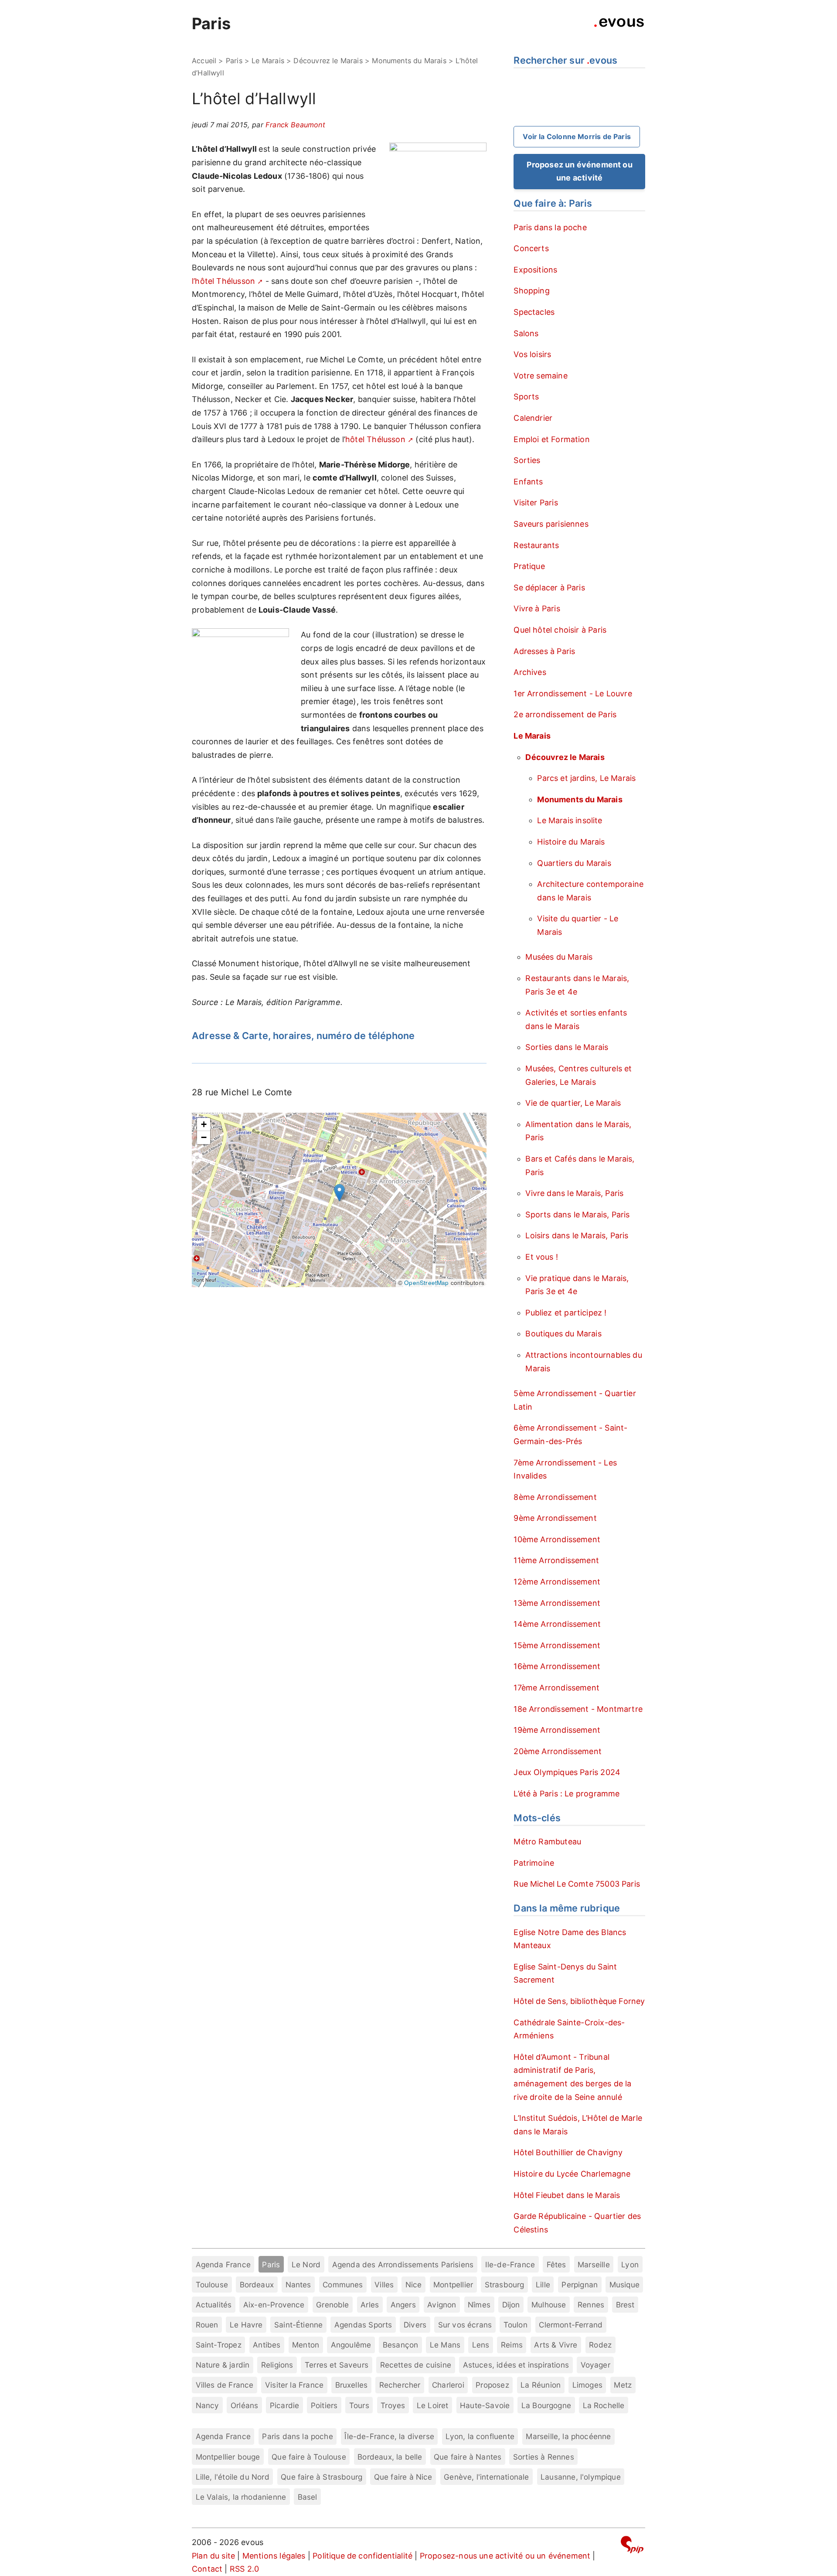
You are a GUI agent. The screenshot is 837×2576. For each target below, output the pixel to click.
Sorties (527, 460)
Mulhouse (549, 2305)
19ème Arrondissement (557, 1730)
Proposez (492, 2385)
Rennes (591, 2305)
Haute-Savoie (485, 2405)
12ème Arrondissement (557, 1582)
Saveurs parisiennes (551, 524)
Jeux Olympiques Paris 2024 (567, 1772)
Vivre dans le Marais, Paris (574, 1193)
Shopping (531, 291)
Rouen (207, 2325)
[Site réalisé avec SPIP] (632, 2546)
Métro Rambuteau (547, 1842)
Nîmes (479, 2305)
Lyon (630, 2264)
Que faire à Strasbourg (322, 2477)
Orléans (244, 2405)
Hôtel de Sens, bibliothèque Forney (579, 2001)
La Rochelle (604, 2405)
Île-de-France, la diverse (389, 2436)
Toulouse (212, 2285)
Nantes (298, 2285)
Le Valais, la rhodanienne (241, 2497)
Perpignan (580, 2285)
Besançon (400, 2345)
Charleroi (448, 2385)
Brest (625, 2305)
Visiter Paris (536, 503)
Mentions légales (274, 2556)
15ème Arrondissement (557, 1645)
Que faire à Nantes (468, 2457)
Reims (512, 2345)
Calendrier (533, 418)
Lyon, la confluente (480, 2436)
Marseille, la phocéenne (568, 2436)
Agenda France (223, 2264)
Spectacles (534, 312)
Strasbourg (505, 2285)
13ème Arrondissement (557, 1603)
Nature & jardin (223, 2365)
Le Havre (246, 2325)
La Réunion (541, 2385)
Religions (277, 2365)
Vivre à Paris (537, 608)
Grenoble (332, 2305)
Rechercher (400, 2385)
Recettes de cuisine (416, 2365)
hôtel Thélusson (375, 439)
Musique (624, 2285)
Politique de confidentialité (362, 2556)
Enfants (528, 482)
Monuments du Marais (409, 61)
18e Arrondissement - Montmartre (578, 1709)
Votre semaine (540, 376)
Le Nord (306, 2264)
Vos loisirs (532, 354)
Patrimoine (534, 1863)
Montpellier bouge (228, 2457)
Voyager (595, 2365)
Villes (384, 2285)
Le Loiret (433, 2405)
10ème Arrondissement (557, 1539)
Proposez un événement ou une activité (580, 171)
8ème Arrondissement (555, 1497)
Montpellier (453, 2285)
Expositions (535, 270)
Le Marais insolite (570, 820)
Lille (543, 2285)
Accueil (204, 61)
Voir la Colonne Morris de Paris (577, 136)
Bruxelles (352, 2385)
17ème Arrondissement (556, 1688)
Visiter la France (294, 2385)
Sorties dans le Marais (567, 1047)
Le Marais (268, 61)
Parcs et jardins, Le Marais (586, 778)
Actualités (214, 2305)
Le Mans (445, 2345)
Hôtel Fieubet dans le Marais (567, 2195)
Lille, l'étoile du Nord (233, 2477)
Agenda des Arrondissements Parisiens (403, 2264)
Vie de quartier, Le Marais (573, 1103)
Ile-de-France (510, 2264)
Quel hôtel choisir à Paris (560, 630)
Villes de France (225, 2385)
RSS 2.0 (244, 2569)
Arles (370, 2305)
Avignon (442, 2305)
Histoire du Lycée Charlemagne (572, 2174)
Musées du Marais (559, 957)
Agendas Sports (363, 2325)
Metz (623, 2385)
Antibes (267, 2345)
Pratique (529, 566)
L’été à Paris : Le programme (567, 1794)
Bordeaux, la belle (390, 2457)
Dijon (511, 2305)
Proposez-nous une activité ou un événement (505, 2556)
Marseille (594, 2264)
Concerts (531, 248)
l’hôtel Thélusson (223, 281)
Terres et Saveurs (337, 2365)
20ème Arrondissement (558, 1751)
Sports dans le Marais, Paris (577, 1215)
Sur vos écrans (465, 2325)
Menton (306, 2345)
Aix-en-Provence (274, 2305)
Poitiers (324, 2405)
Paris (211, 24)
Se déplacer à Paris (549, 588)
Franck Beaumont (295, 125)
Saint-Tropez (219, 2345)
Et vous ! (542, 1257)
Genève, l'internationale (486, 2477)
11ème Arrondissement (556, 1560)
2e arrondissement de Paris (565, 714)
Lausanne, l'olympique (581, 2477)
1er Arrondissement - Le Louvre (573, 693)
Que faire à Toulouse (309, 2457)
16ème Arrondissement (557, 1666)
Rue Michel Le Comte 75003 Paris (577, 1884)
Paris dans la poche (550, 227)
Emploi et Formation (551, 439)
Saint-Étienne (298, 2325)
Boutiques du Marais (563, 1334)
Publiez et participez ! (566, 1313)
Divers (415, 2325)
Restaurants (536, 545)
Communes (343, 2285)
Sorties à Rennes (544, 2457)
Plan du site (213, 2556)
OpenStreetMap (426, 1283)
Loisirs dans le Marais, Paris (577, 1235)
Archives (530, 672)
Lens (481, 2345)
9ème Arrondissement (555, 1518)
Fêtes (556, 2264)
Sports (526, 397)
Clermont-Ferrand (571, 2325)
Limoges (587, 2385)
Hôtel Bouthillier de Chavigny (568, 2152)
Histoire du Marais (571, 842)
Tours (359, 2405)
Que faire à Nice (403, 2477)
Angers (403, 2305)
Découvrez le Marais (328, 61)
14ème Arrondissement (557, 1624)
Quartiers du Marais (574, 863)
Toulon (515, 2325)
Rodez (600, 2345)
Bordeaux (257, 2285)
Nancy (208, 2405)
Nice (414, 2285)
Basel (308, 2497)
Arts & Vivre (556, 2345)
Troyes (393, 2405)
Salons (526, 333)
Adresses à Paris (544, 651)
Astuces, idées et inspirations (516, 2365)
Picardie (284, 2405)
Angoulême (351, 2345)
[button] (339, 1193)
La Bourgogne (546, 2405)
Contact (207, 2569)
